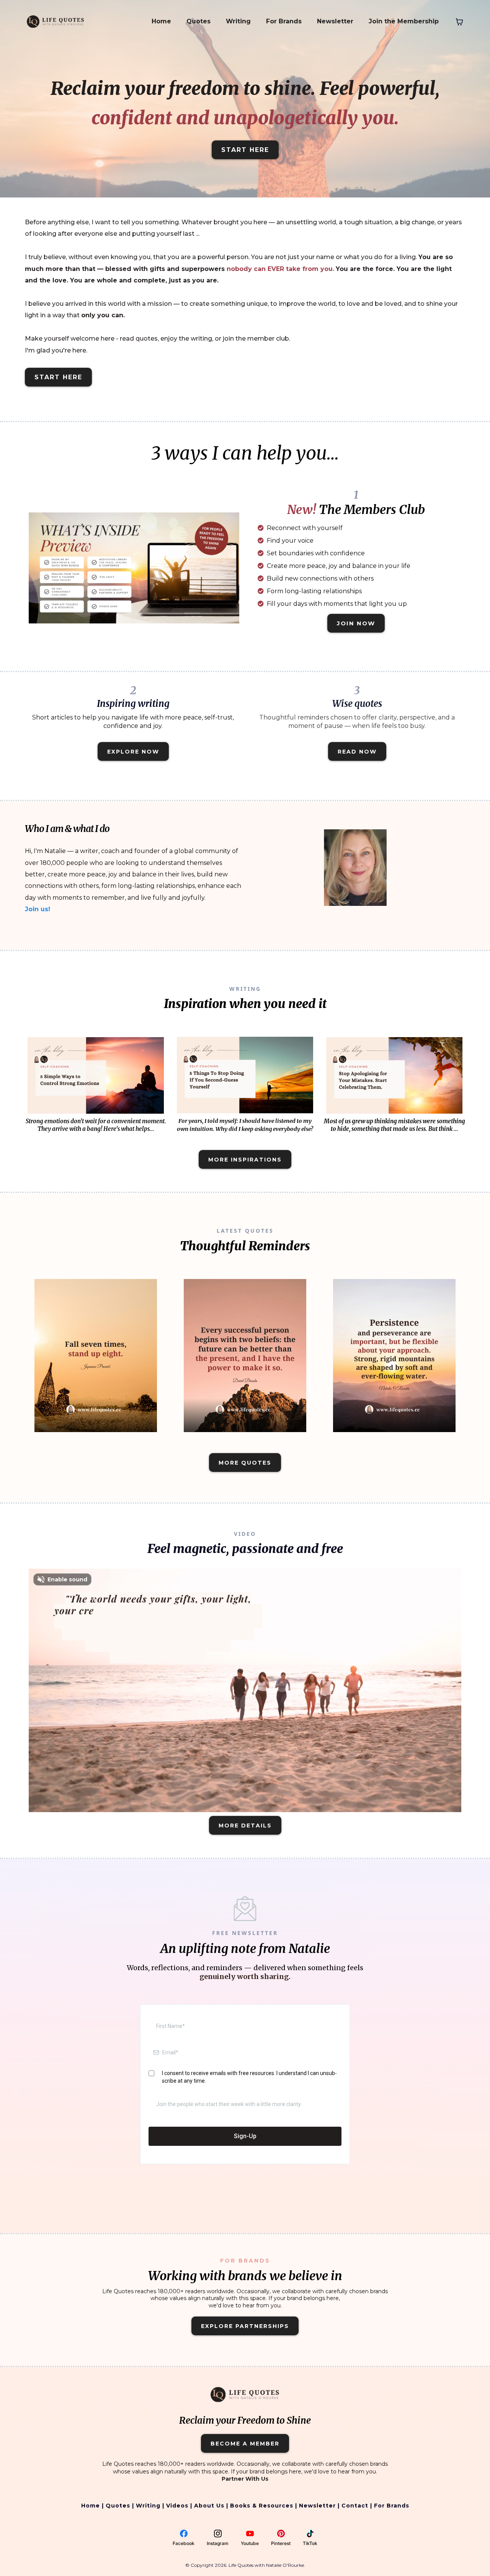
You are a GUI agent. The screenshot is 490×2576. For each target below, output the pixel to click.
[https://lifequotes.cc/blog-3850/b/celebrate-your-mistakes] (394, 1075)
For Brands (284, 21)
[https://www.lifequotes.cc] (56, 21)
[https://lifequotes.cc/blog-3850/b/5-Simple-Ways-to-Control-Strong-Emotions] (96, 1075)
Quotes (198, 21)
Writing (238, 21)
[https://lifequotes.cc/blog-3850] (96, 1356)
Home (161, 21)
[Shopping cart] (459, 22)
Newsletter (335, 21)
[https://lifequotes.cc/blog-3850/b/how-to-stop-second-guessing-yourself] (245, 1075)
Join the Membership (404, 21)
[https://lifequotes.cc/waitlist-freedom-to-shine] (134, 568)
